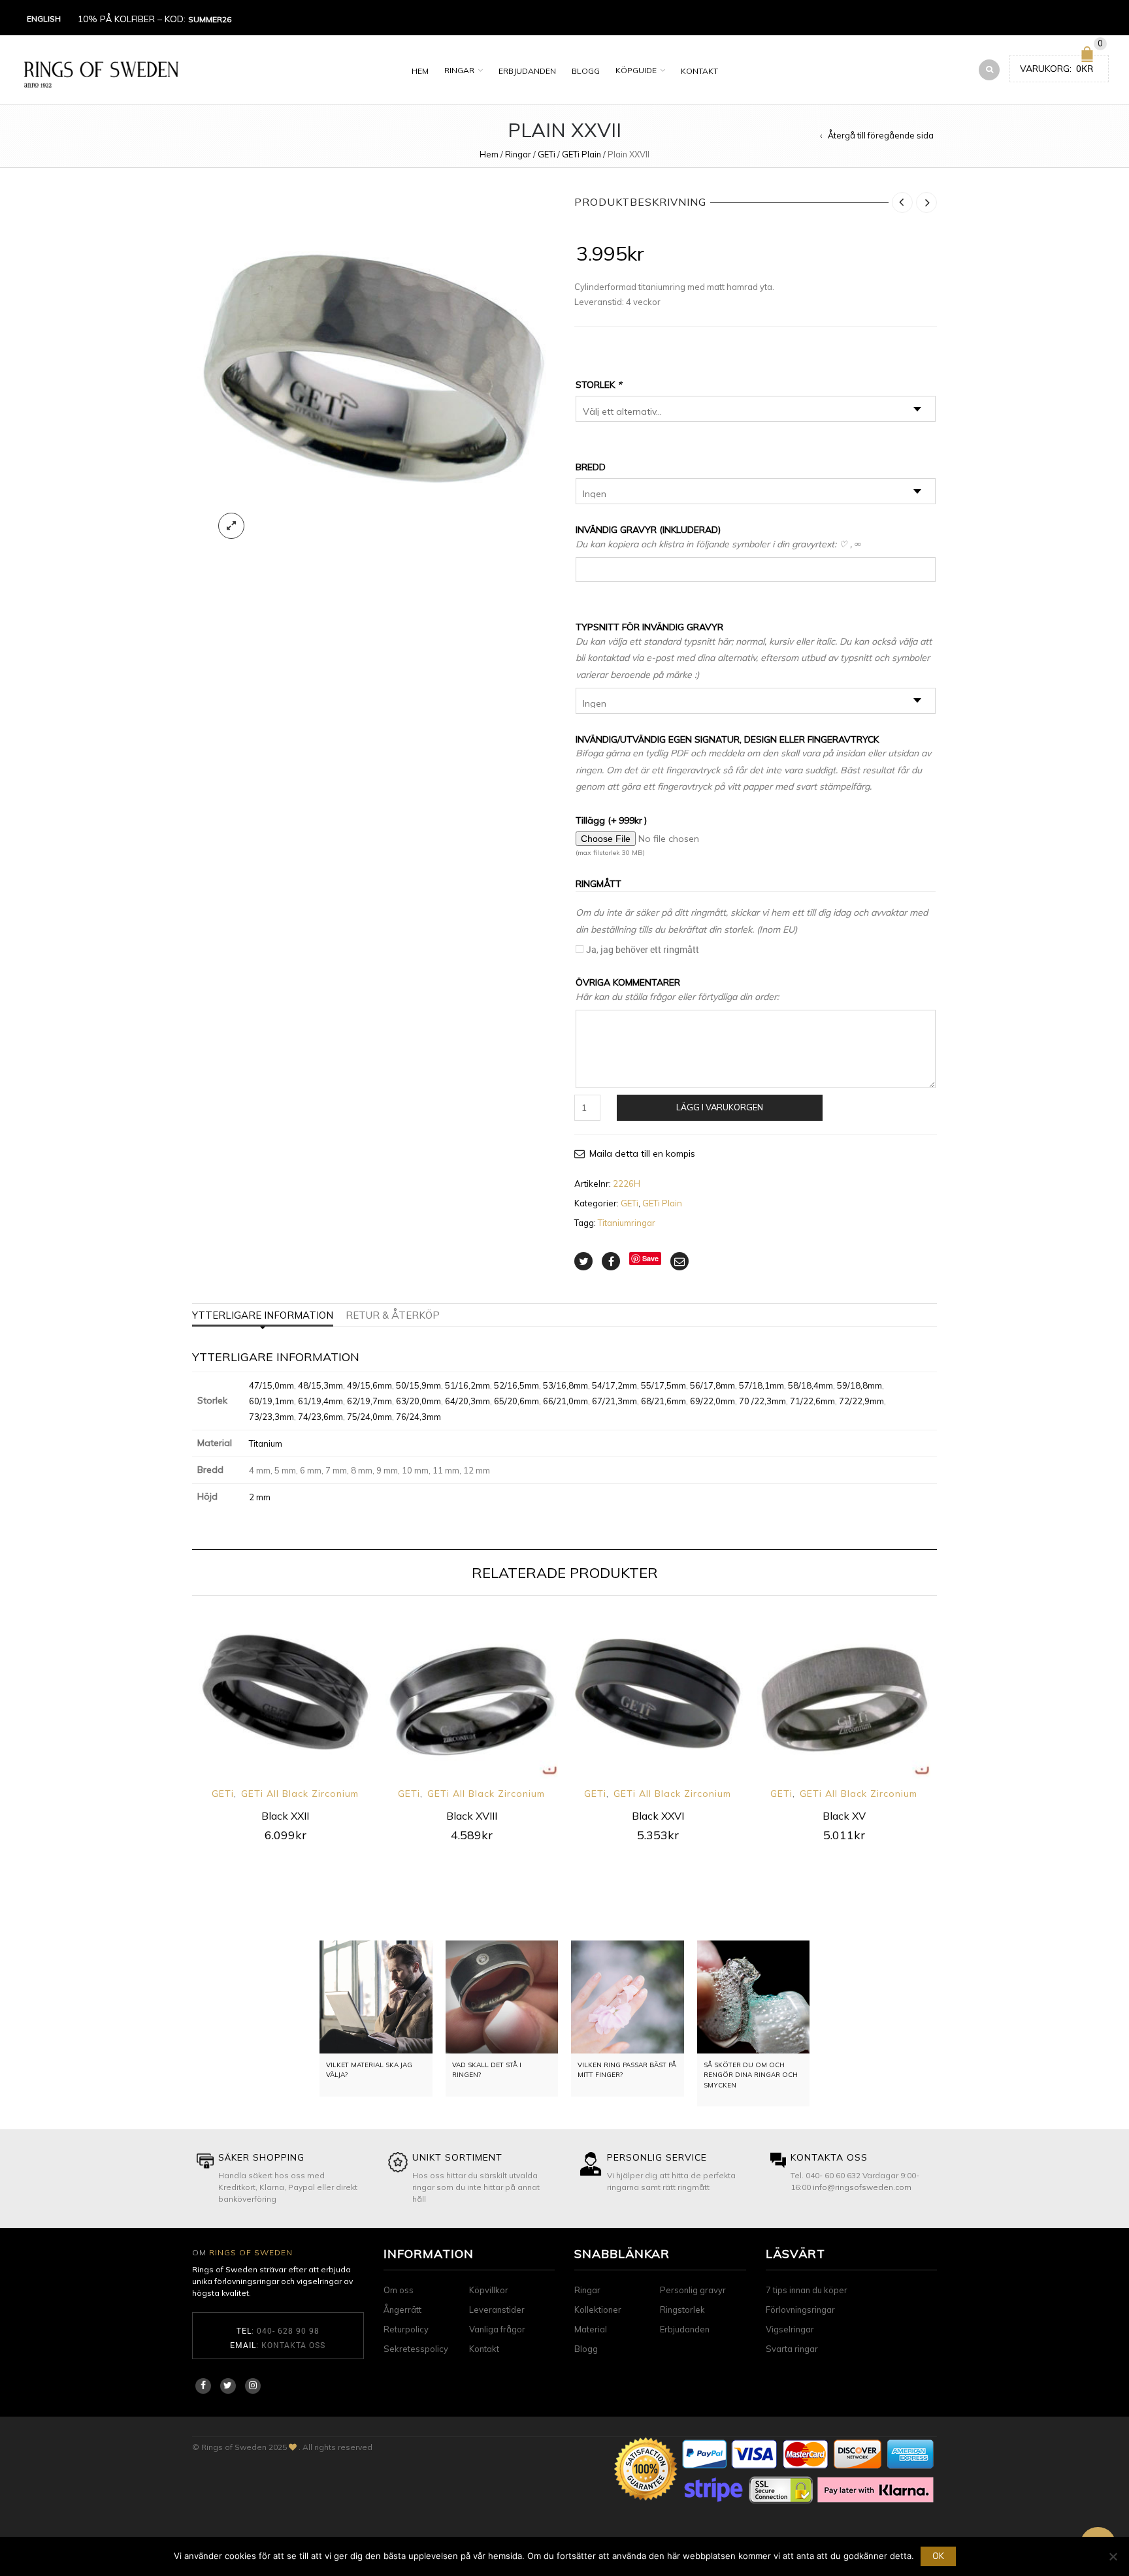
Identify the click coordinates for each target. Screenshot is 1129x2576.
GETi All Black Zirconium (300, 1794)
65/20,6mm (516, 1401)
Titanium (266, 1443)
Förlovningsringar (800, 2310)
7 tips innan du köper (807, 2290)
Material (591, 2329)
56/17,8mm (712, 1385)
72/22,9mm (861, 1401)
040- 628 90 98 (288, 2330)
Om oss (399, 2290)
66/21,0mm (565, 1401)
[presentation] (174, 1708)
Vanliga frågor (497, 2329)
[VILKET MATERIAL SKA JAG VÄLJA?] (376, 1997)
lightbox (231, 526)
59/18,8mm (859, 1385)
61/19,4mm (320, 1401)
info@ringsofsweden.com (862, 2187)
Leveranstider (497, 2310)
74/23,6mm (320, 1417)
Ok (938, 2556)
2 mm (260, 1497)
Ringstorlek (682, 2310)
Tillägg (611, 820)
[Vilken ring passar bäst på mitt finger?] (628, 1997)
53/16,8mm (565, 1385)
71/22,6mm (812, 1401)
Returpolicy (406, 2329)
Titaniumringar (627, 1223)
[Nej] (1113, 2556)
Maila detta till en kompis (642, 1153)
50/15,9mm (418, 1385)
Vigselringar (790, 2329)
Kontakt (699, 71)
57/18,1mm (761, 1385)
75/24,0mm (369, 1417)
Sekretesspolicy (416, 2349)
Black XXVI (658, 1816)
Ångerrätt (402, 2310)
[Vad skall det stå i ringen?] (502, 1997)
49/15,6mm (369, 1385)
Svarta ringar (792, 2349)
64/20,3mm (467, 1401)
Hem (420, 71)
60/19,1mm (271, 1401)
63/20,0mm (418, 1401)
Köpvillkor (489, 2290)
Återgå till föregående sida (881, 135)
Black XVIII (472, 1816)
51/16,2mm (467, 1385)
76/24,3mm (418, 1417)
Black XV (844, 1816)
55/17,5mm (663, 1385)
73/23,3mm (271, 1417)
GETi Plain (581, 154)
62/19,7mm (369, 1401)
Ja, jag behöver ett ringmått (643, 949)
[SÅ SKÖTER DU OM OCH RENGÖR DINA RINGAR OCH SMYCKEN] (754, 1997)
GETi (547, 154)
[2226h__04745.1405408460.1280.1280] (373, 369)
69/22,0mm (712, 1401)
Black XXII (285, 1816)
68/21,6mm (663, 1401)
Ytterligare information (263, 1315)
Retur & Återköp (393, 1315)
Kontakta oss (293, 2345)
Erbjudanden (527, 71)
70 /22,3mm (762, 1401)
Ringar (459, 70)
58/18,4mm (810, 1385)
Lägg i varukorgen (720, 1107)
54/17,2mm (614, 1385)
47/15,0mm (271, 1385)
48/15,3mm (320, 1385)
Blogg (586, 71)
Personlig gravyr (693, 2290)
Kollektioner (598, 2310)
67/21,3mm (614, 1401)
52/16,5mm (516, 1385)
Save (650, 1258)
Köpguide (636, 70)
